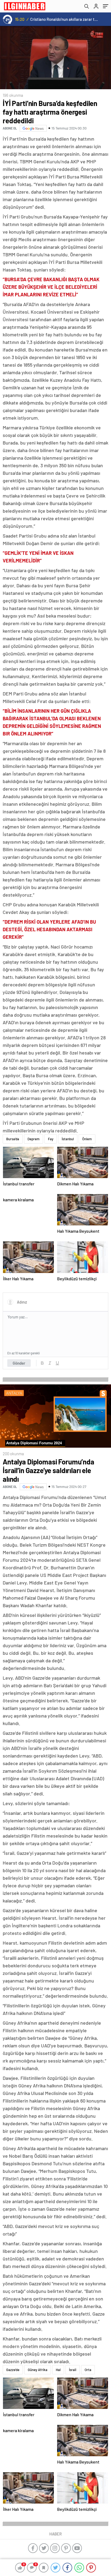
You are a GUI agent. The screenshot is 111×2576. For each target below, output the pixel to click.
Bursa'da (13, 1139)
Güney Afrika (38, 2370)
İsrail (73, 2370)
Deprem (34, 1139)
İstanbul (68, 1139)
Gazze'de (13, 2370)
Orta (88, 2370)
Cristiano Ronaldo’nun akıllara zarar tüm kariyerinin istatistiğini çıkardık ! (65, 19)
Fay (51, 1139)
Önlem (87, 1139)
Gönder (19, 1363)
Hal (58, 2370)
